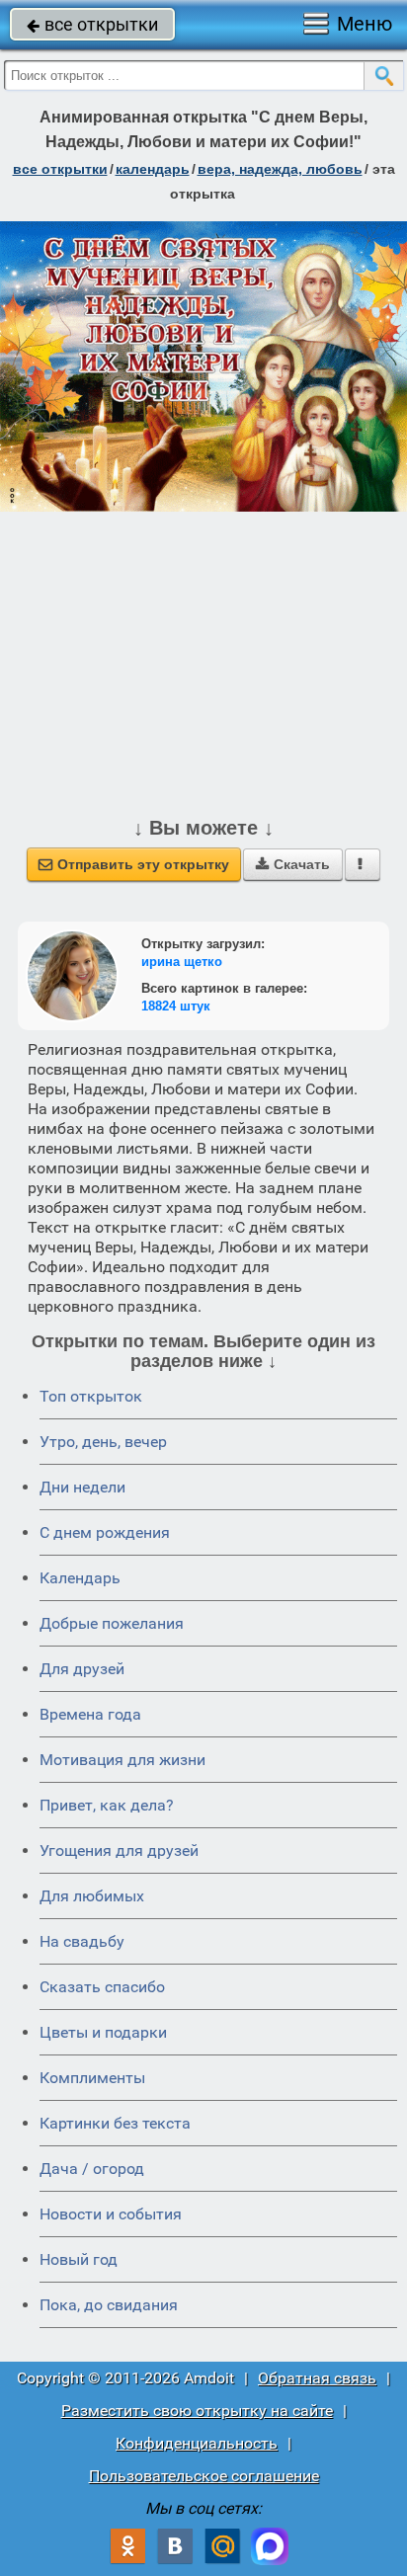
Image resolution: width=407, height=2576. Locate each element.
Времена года (90, 1714)
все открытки (92, 24)
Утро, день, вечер (103, 1442)
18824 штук (176, 1006)
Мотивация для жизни (122, 1760)
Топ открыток (91, 1396)
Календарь (153, 169)
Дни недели (82, 1487)
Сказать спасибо (102, 1987)
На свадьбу (82, 1941)
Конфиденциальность (197, 2443)
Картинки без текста (115, 2123)
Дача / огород (92, 2169)
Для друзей (82, 1669)
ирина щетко (182, 962)
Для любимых (92, 1896)
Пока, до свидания (109, 2305)
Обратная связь (317, 2378)
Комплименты (92, 2078)
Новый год (79, 2259)
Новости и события (111, 2214)
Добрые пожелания (112, 1623)
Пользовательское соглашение (204, 2476)
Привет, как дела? (107, 1805)
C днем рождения (105, 1532)
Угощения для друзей (119, 1851)
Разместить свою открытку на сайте (197, 2411)
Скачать (293, 864)
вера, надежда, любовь (280, 169)
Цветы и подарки (103, 2032)
